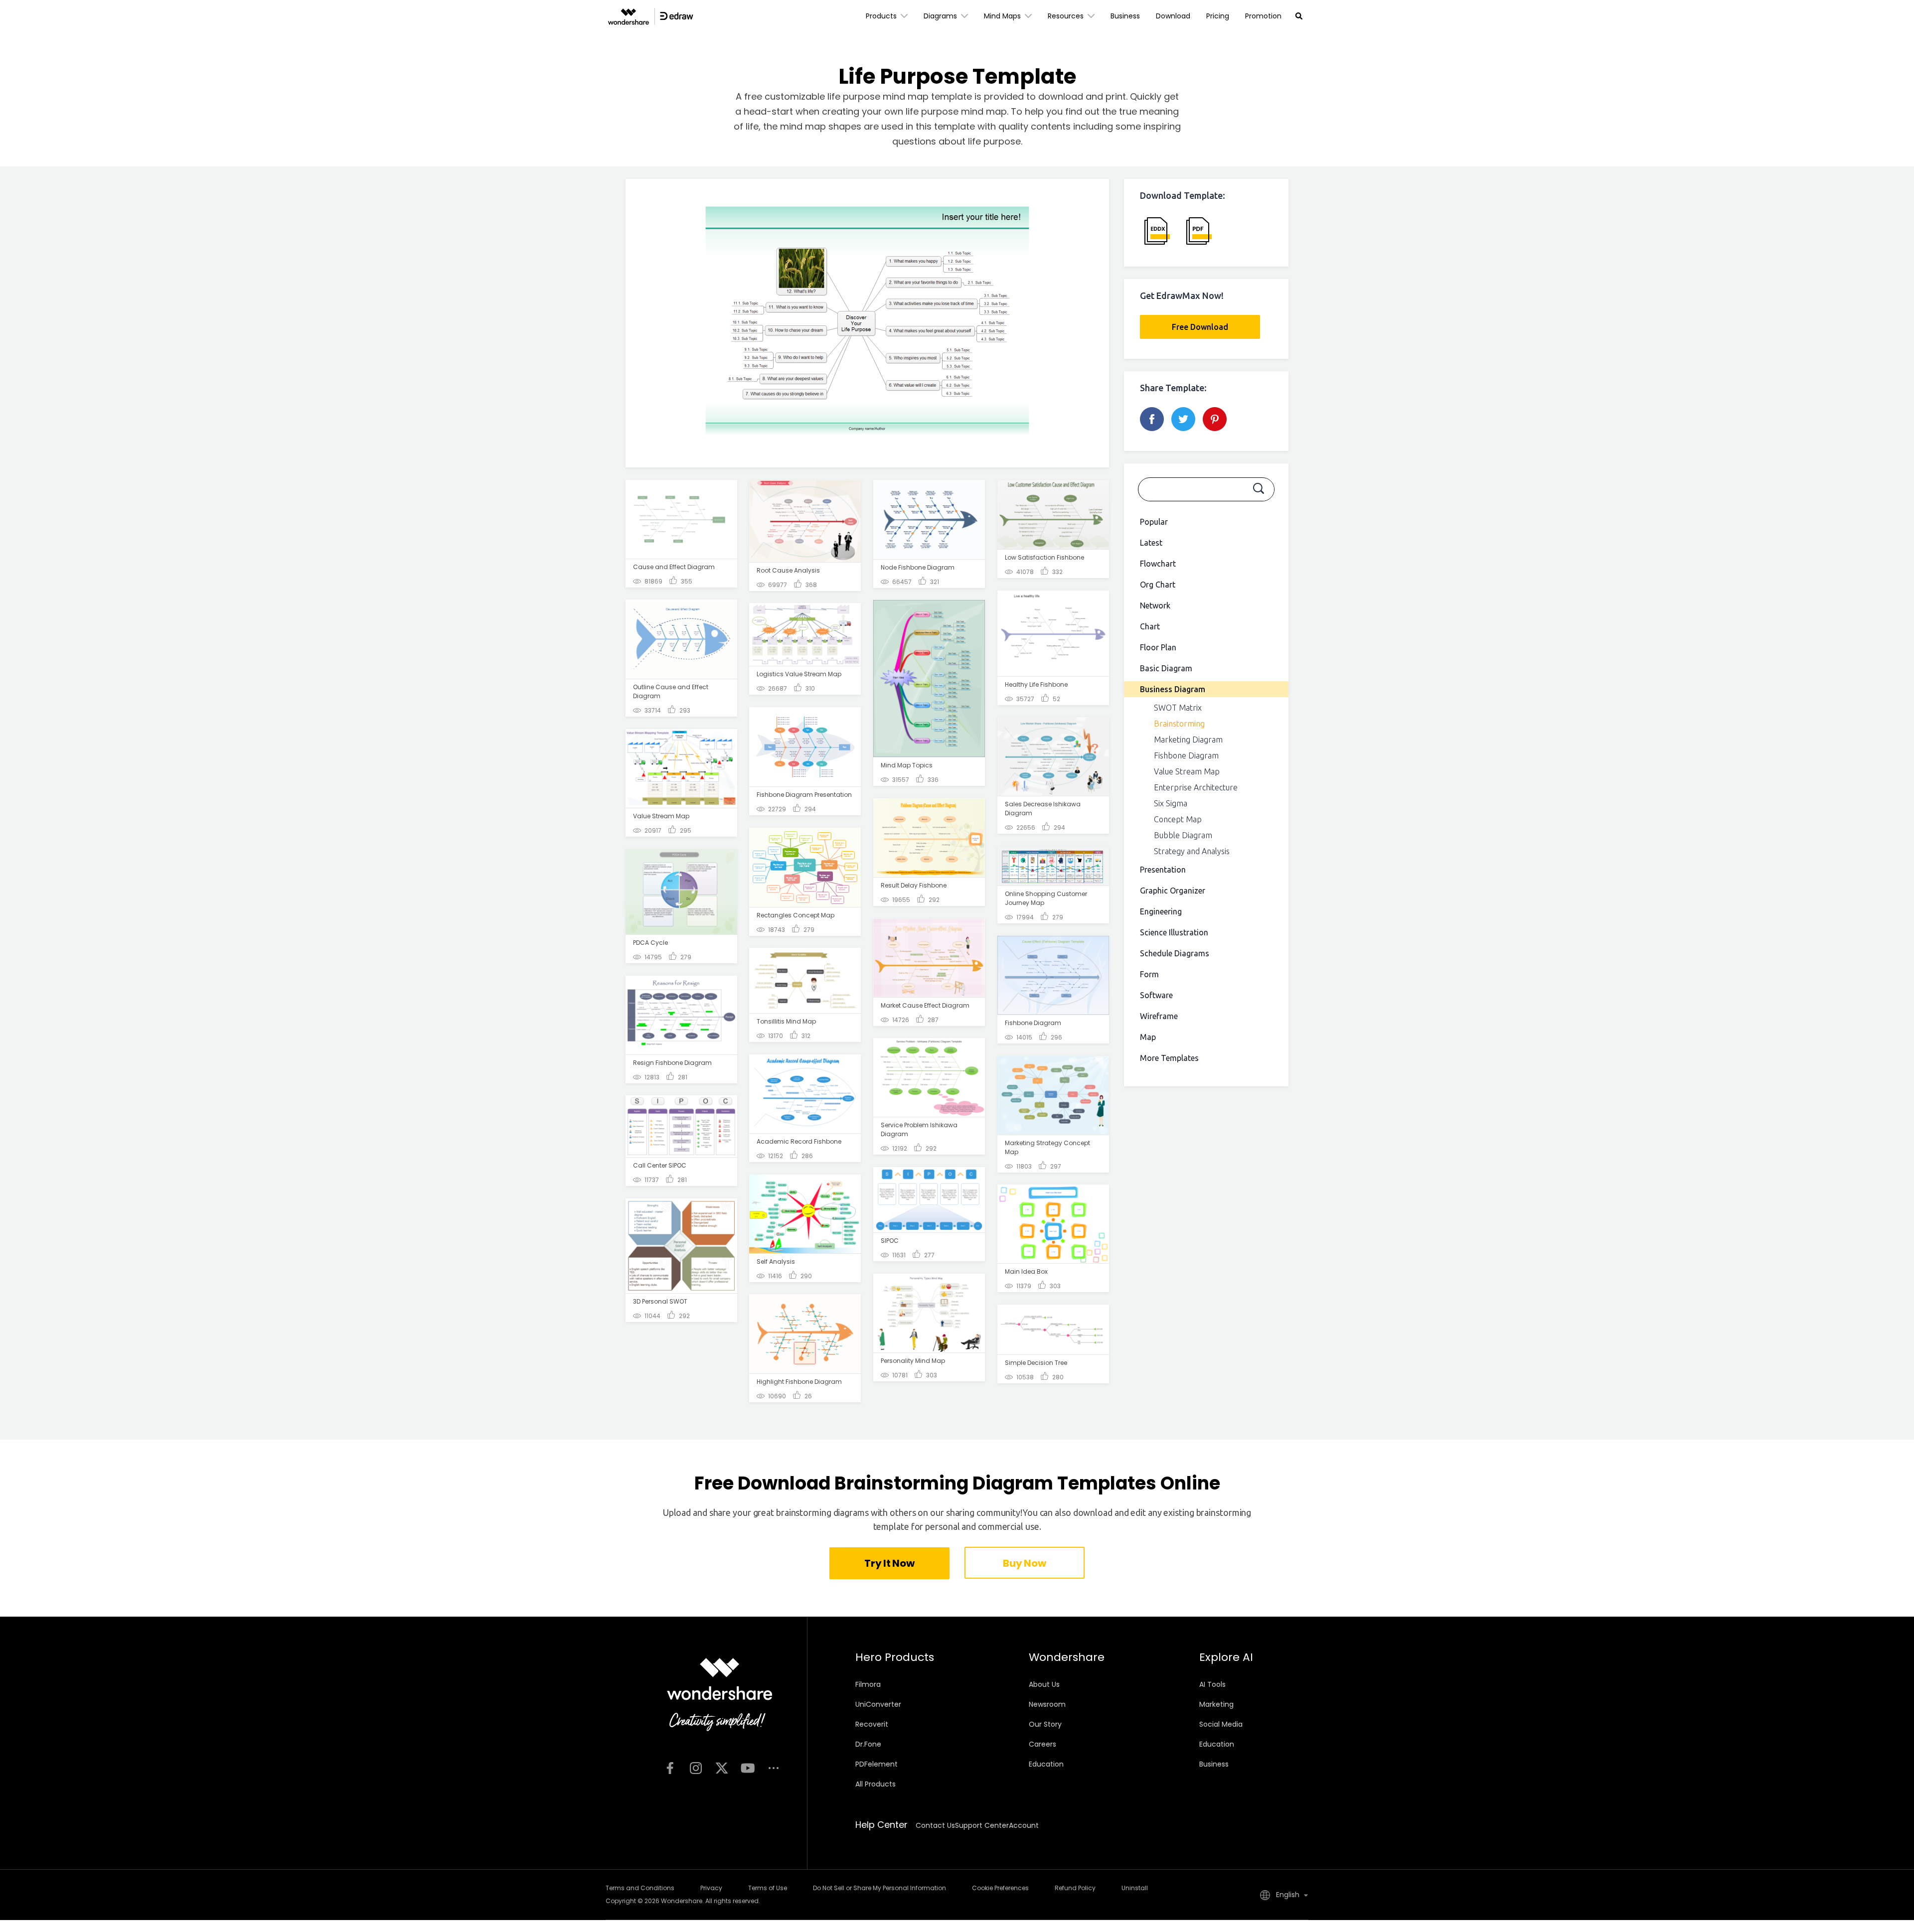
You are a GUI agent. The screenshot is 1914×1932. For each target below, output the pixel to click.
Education (1046, 1764)
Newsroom (1047, 1704)
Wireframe (1159, 1016)
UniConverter (878, 1704)
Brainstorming (1179, 724)
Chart (1150, 626)
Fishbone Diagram (1186, 755)
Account (1024, 1825)
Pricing (1218, 16)
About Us (1044, 1684)
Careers (1042, 1744)
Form (1149, 974)
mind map (984, 111)
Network (1155, 605)
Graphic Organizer (1173, 891)
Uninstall (1135, 1888)
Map (1148, 1037)
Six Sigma (1171, 803)
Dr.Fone (868, 1744)
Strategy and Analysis (1192, 851)
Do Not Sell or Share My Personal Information (879, 1888)
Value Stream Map (1187, 771)
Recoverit (872, 1724)
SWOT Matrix (1178, 708)
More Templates (1169, 1058)
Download (1173, 16)
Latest (1151, 543)
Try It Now (889, 1563)
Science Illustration (1174, 932)
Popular (1154, 522)
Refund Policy (1075, 1888)
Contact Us (935, 1825)
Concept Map (1178, 819)
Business (1125, 16)
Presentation (1163, 870)
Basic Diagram (1166, 668)
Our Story (1045, 1724)
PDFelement (877, 1764)
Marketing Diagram (1188, 740)
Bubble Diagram (1183, 835)
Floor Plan (1158, 647)
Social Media (1221, 1724)
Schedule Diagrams (1175, 953)
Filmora (868, 1684)
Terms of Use (768, 1888)
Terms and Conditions (640, 1888)
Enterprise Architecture (1196, 787)
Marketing (1216, 1704)
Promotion (1263, 16)
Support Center (982, 1825)
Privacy (711, 1888)
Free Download (1200, 327)
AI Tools (1212, 1684)
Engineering (1161, 911)
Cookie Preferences (1000, 1888)
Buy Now (1024, 1563)
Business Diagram (1173, 689)
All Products (876, 1784)
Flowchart (1158, 564)
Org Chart (1158, 585)
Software (1156, 995)
